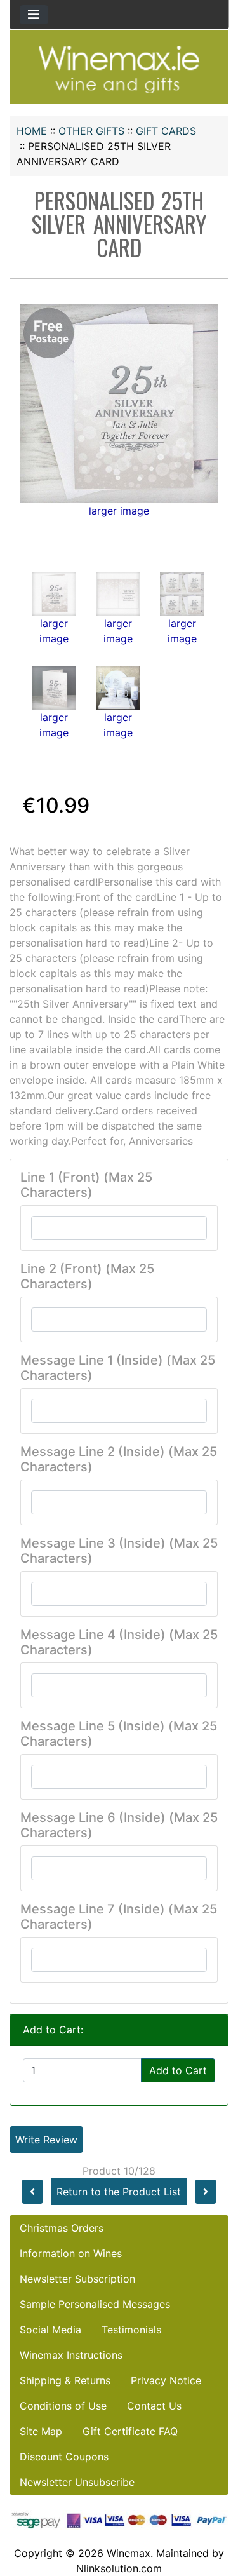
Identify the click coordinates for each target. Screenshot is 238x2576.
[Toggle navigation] (34, 15)
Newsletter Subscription (77, 2279)
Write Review (46, 2140)
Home (32, 131)
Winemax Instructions (71, 2355)
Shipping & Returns (65, 2380)
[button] (215, 2513)
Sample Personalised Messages (95, 2304)
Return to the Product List (119, 2192)
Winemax (129, 2553)
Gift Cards (166, 131)
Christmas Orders (62, 2228)
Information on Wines (71, 2253)
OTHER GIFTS (91, 131)
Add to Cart (178, 2070)
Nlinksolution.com (119, 2568)
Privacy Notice (166, 2380)
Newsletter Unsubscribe (77, 2482)
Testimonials (131, 2330)
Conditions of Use (63, 2406)
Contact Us (154, 2406)
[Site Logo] (119, 69)
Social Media (50, 2330)
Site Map (41, 2431)
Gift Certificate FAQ (130, 2431)
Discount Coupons (64, 2457)
